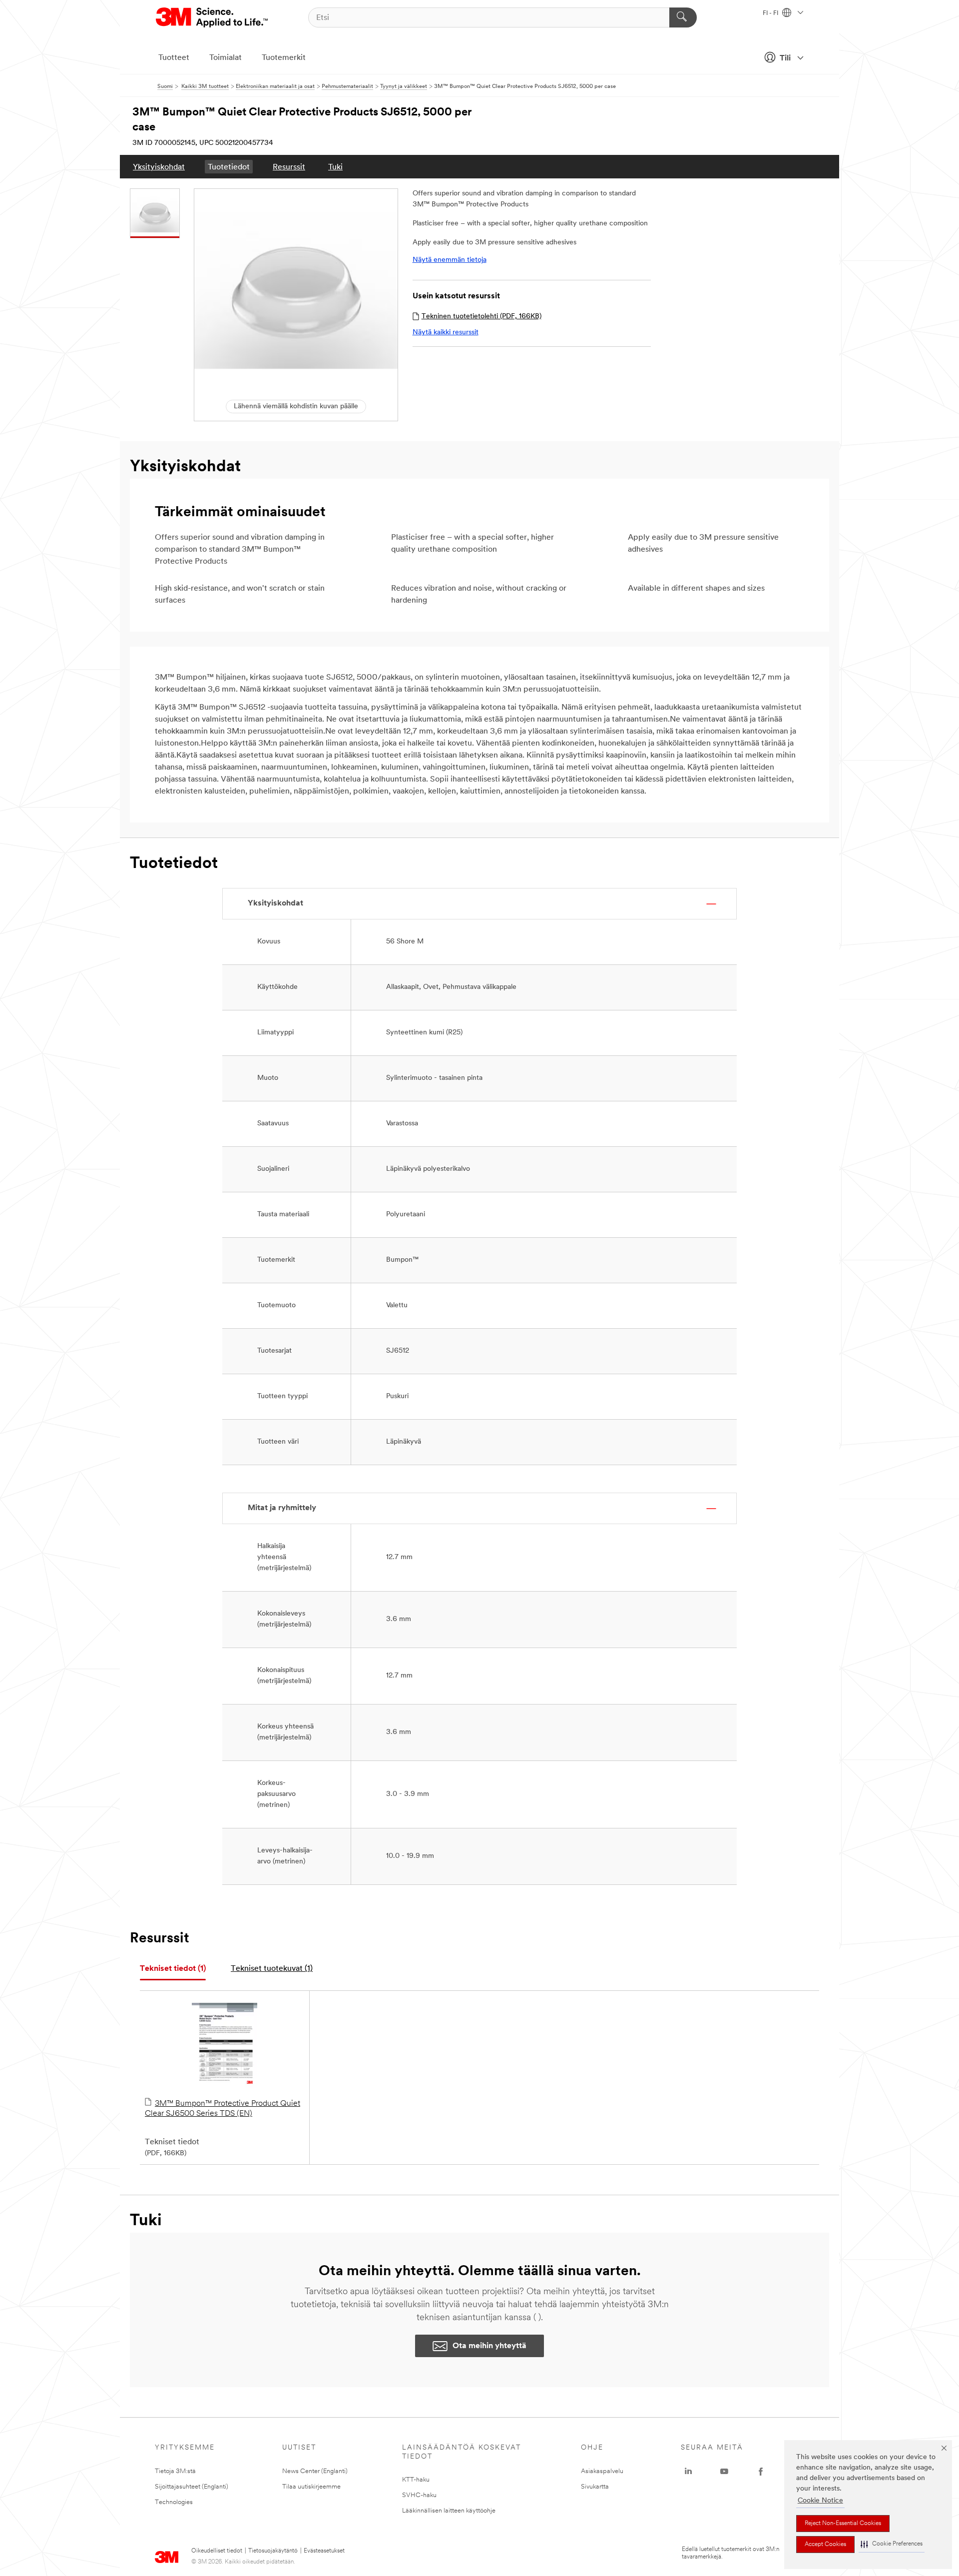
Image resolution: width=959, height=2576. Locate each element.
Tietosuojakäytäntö (273, 2551)
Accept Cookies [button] (825, 2545)
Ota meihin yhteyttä (489, 2346)
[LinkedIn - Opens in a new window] (688, 2472)
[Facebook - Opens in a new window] (761, 2472)
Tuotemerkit (284, 58)
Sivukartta (595, 2487)
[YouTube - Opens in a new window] (724, 2472)
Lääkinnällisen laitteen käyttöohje (449, 2511)
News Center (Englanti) (315, 2471)
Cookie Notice (820, 2501)
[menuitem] (159, 167)
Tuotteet (174, 58)
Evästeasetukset (324, 2551)
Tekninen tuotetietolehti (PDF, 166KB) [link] (481, 317)
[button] (892, 2544)
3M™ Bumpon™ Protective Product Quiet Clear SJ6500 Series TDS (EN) (223, 2109)
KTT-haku (416, 2480)
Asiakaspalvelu (602, 2471)
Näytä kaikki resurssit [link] (446, 333)
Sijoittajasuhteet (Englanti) (192, 2487)
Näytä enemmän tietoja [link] (450, 260)
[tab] (173, 1969)
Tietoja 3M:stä (175, 2471)
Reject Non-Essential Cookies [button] (843, 2524)
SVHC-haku (419, 2495)
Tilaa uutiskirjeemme (311, 2487)
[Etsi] (683, 17)
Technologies (174, 2502)
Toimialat (226, 58)
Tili (785, 58)
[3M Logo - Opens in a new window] (213, 17)
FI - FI (771, 13)
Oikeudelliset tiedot (217, 2551)
